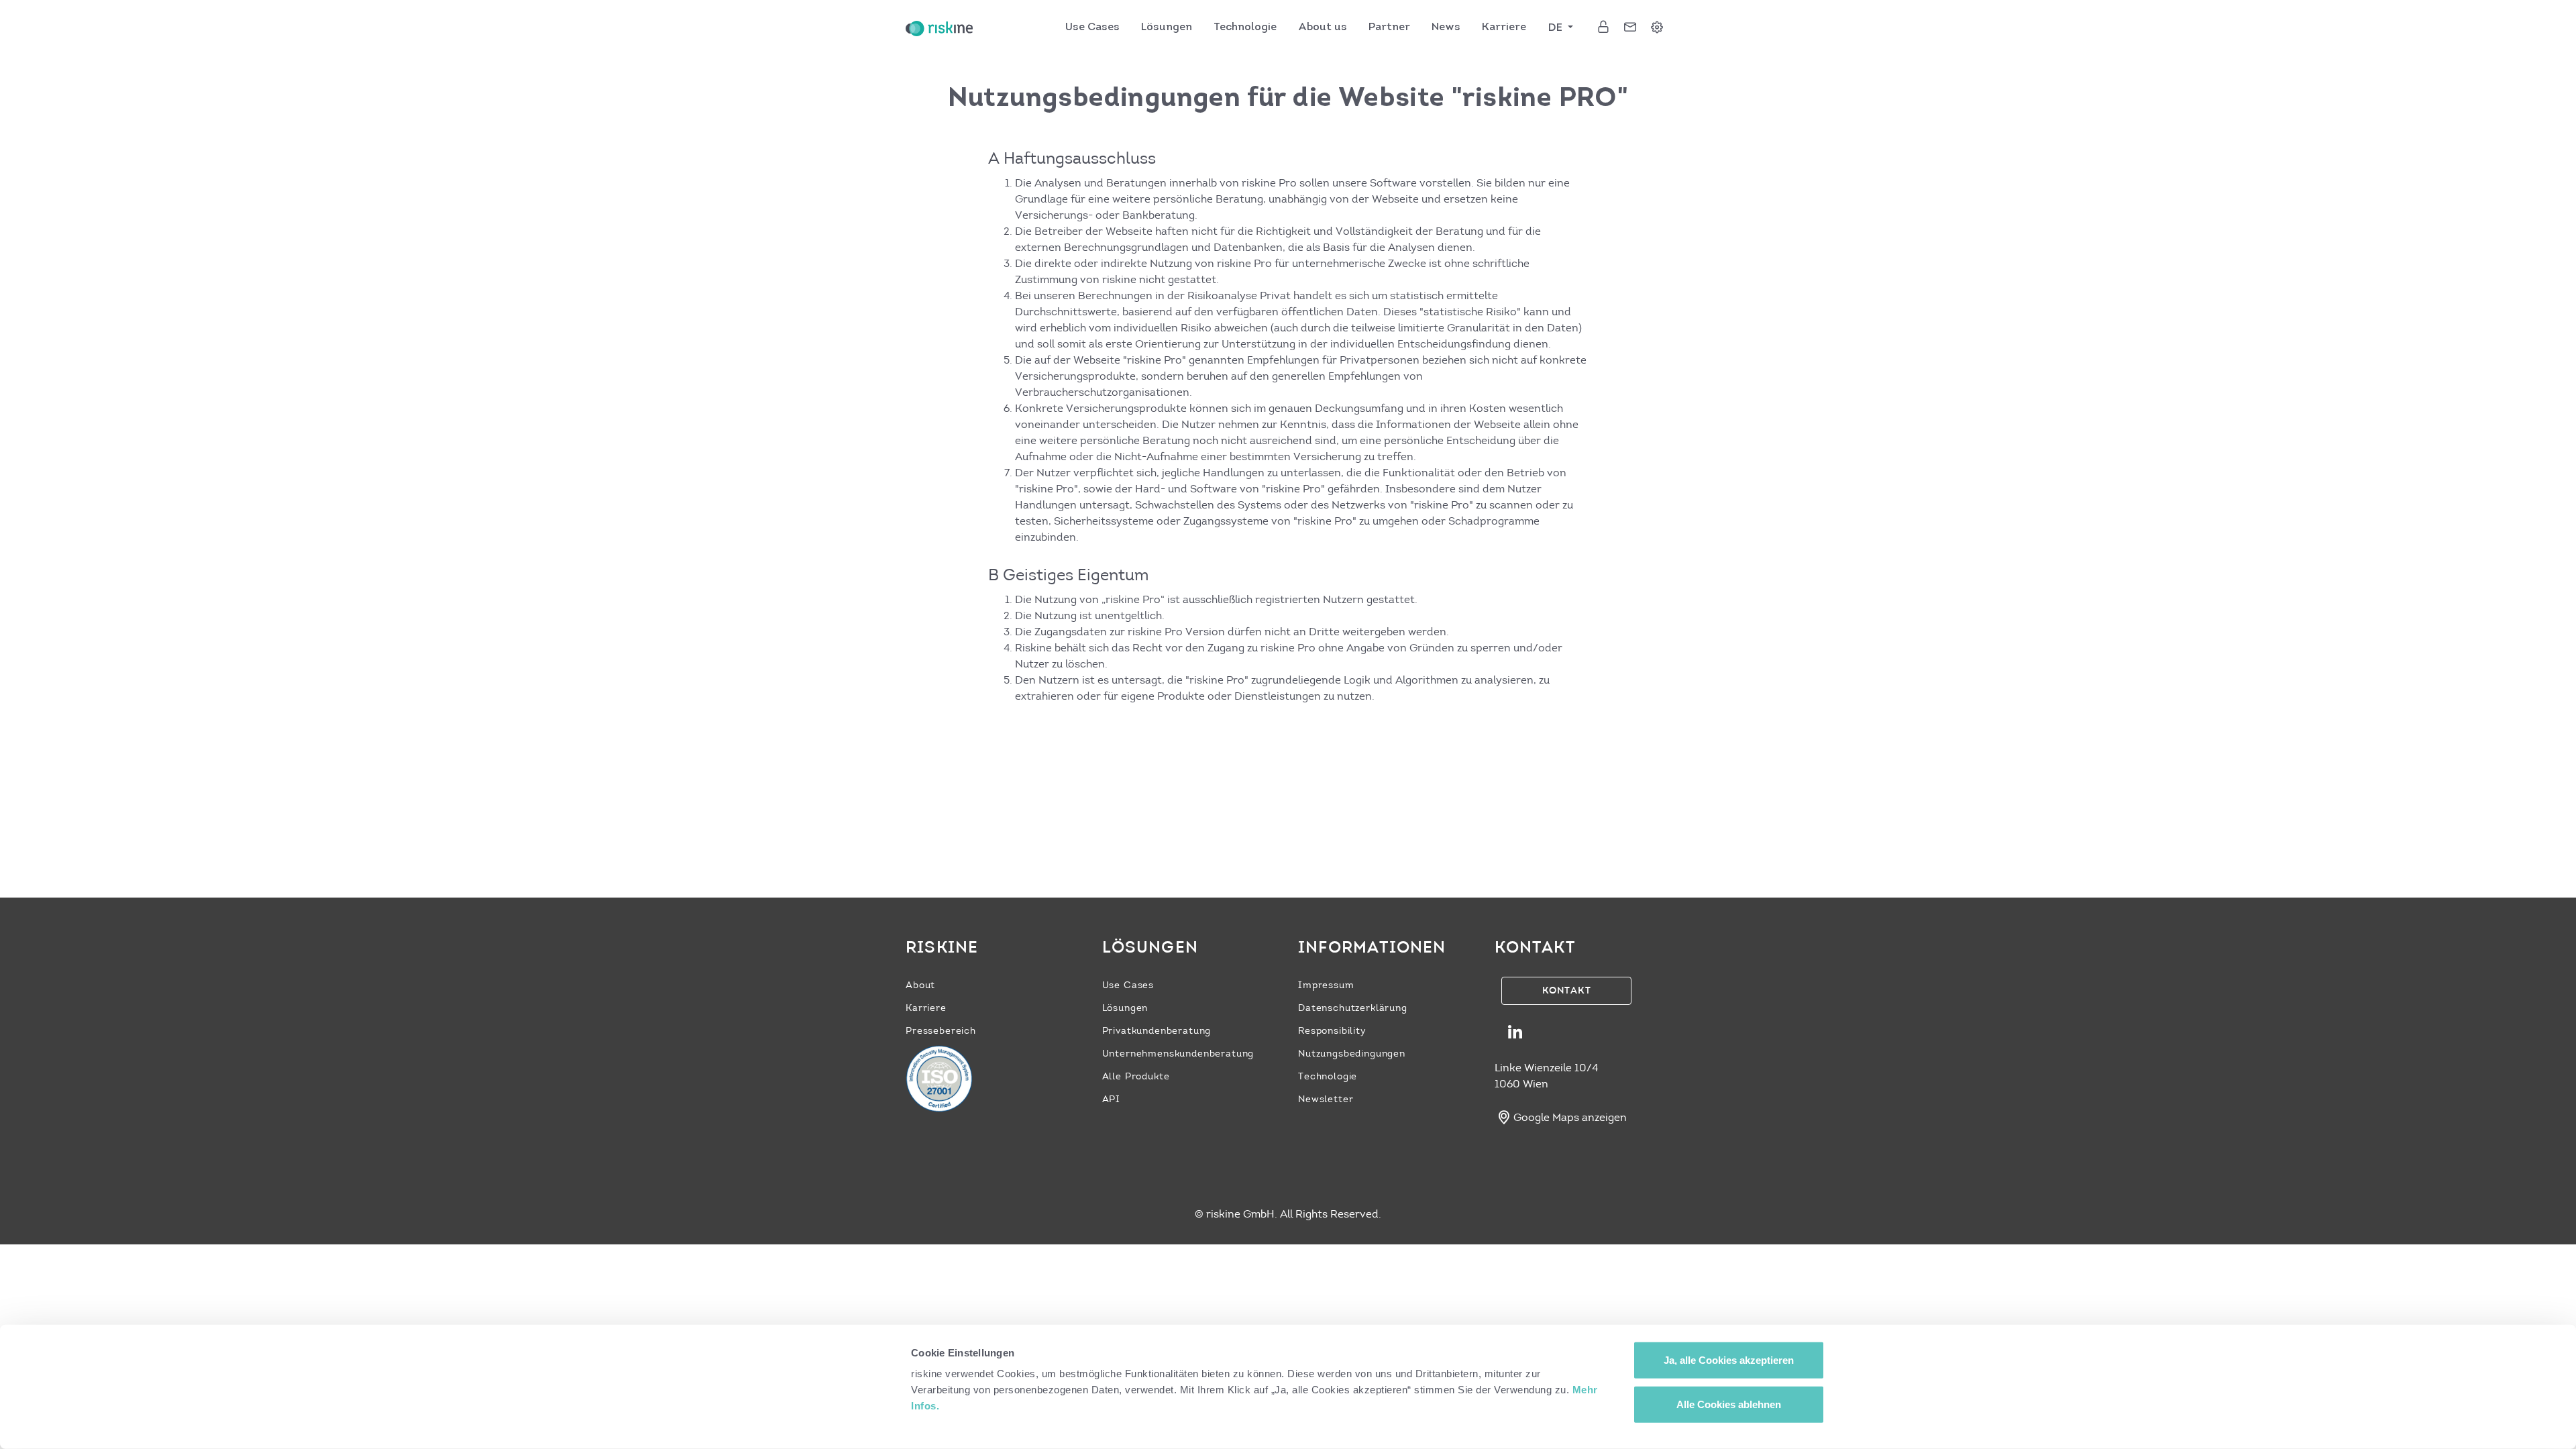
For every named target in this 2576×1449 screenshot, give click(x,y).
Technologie (1328, 1076)
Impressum (1326, 985)
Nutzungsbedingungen (1352, 1054)
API (1112, 1099)
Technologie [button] (1245, 28)
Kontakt (1567, 990)
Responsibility (1332, 1031)
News (1446, 28)
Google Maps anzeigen (1570, 1117)
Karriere (1504, 28)
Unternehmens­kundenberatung (1178, 1054)
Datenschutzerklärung (1353, 1008)
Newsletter (1326, 1099)
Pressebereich (941, 1031)
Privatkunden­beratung (1157, 1031)
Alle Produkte (1136, 1076)
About (920, 985)
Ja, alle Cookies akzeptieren (1729, 1360)
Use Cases (1092, 28)
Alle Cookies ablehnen (1729, 1404)
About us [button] (1323, 28)
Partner (1389, 28)
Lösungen (1167, 28)
